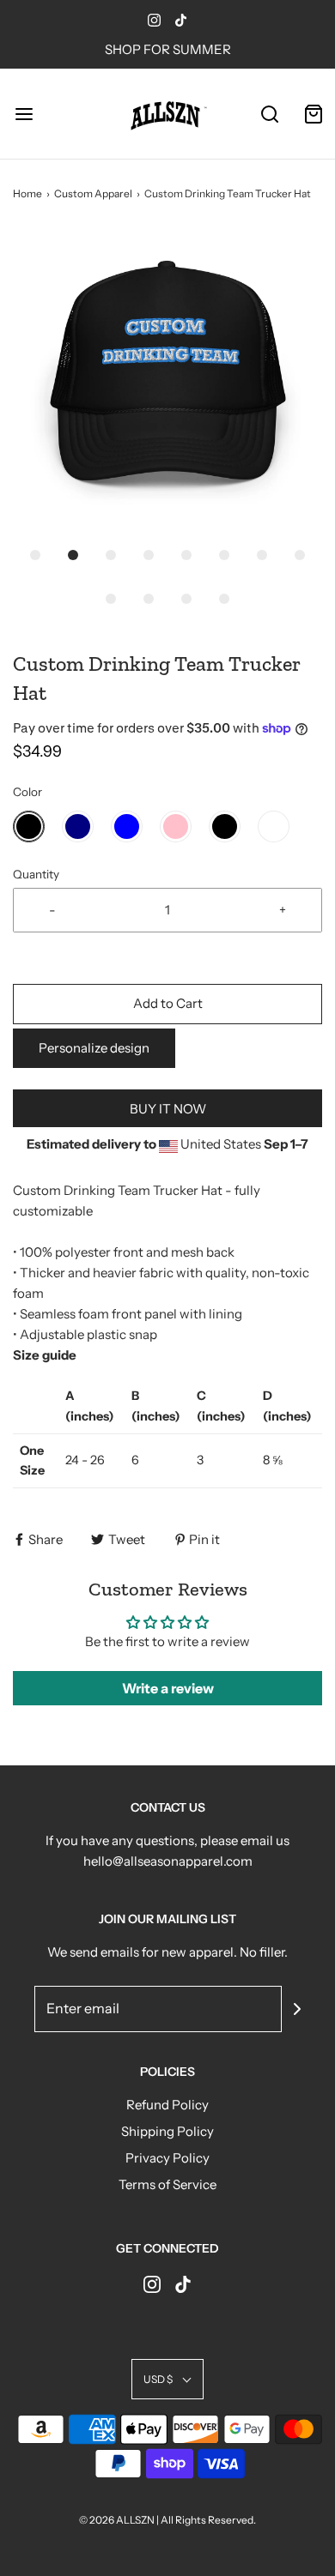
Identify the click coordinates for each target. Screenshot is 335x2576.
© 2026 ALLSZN (118, 2520)
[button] (167, 382)
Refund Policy (167, 2105)
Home (27, 193)
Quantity (36, 874)
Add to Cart (168, 1003)
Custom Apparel (93, 193)
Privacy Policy (167, 2158)
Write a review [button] (168, 1688)
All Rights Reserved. (208, 2520)
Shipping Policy (167, 2131)
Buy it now (168, 1109)
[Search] (270, 114)
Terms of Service (167, 2184)
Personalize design (94, 1048)
